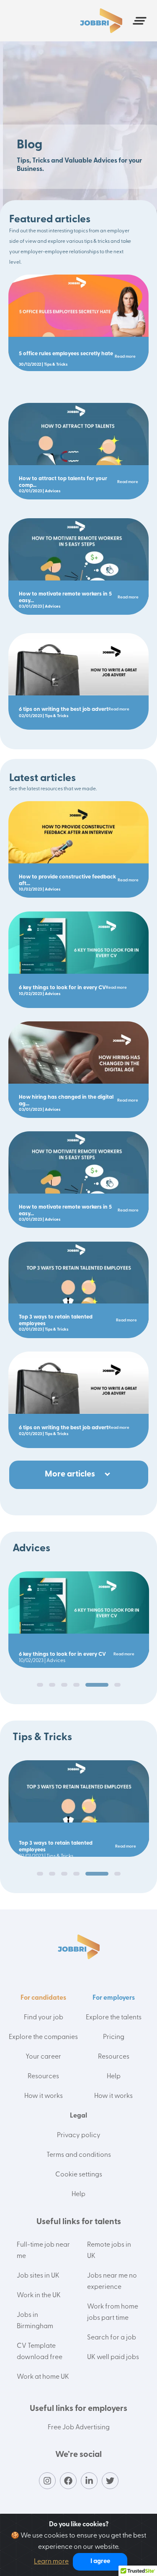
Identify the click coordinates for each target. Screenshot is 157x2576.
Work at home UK (43, 2377)
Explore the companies (43, 2037)
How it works (44, 2096)
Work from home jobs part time (113, 2313)
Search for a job (112, 2338)
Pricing (114, 2037)
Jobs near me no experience (112, 2282)
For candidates (43, 1998)
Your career (43, 2057)
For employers (114, 1998)
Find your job (44, 2018)
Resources (43, 2077)
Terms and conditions (79, 2155)
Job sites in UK (38, 2276)
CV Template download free (40, 2352)
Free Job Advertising (79, 2428)
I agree (100, 2562)
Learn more (51, 2562)
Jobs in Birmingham (35, 2321)
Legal (78, 2116)
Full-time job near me (43, 2251)
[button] (40, 1685)
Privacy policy (79, 2136)
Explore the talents (114, 2018)
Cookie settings (79, 2175)
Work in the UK (39, 2296)
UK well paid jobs (113, 2357)
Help (114, 2077)
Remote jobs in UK (109, 2251)
